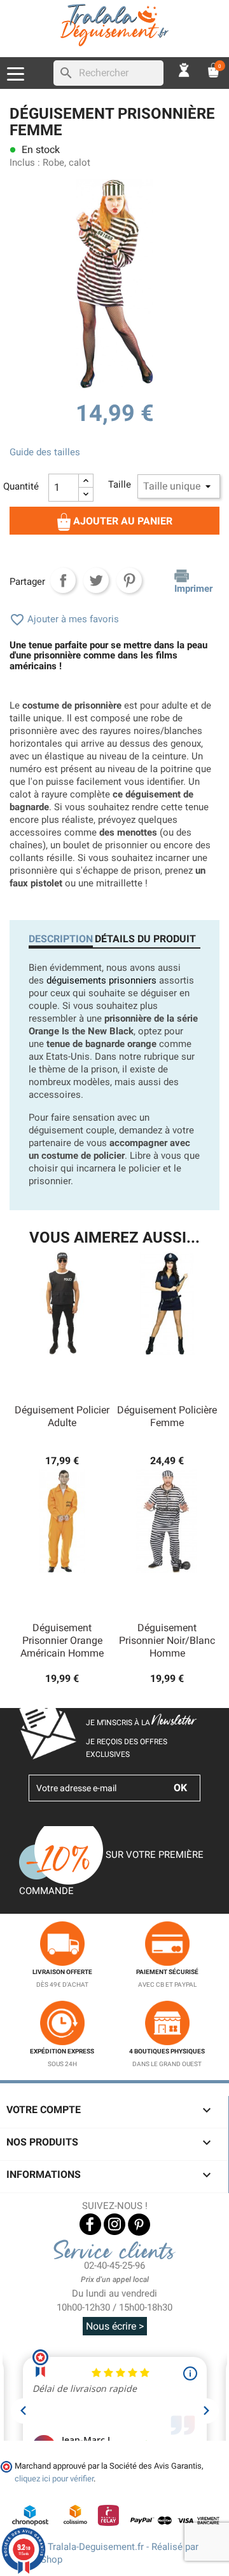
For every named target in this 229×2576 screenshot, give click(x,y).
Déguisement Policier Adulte (62, 1416)
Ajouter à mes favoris (64, 619)
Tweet (96, 580)
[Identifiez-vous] (184, 70)
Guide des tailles (45, 452)
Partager (63, 580)
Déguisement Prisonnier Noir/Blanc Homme (167, 1640)
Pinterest (129, 580)
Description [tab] (61, 939)
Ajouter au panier (121, 521)
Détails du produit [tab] (145, 939)
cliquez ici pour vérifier (54, 2479)
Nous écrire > (115, 2326)
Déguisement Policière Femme (167, 1416)
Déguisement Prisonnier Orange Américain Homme (62, 1640)
